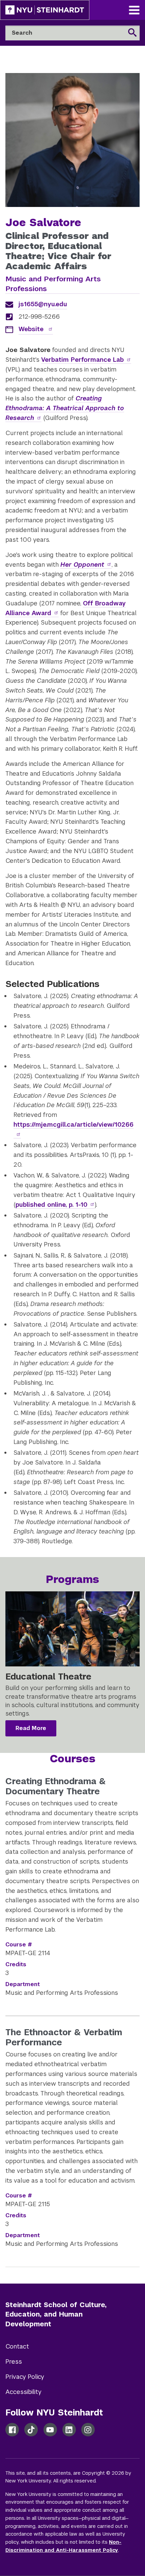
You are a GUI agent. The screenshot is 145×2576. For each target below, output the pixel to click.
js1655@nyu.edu (43, 304)
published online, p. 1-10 (51, 1205)
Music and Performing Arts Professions (53, 284)
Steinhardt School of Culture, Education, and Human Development (56, 2315)
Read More (31, 1728)
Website (32, 329)
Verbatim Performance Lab (82, 360)
